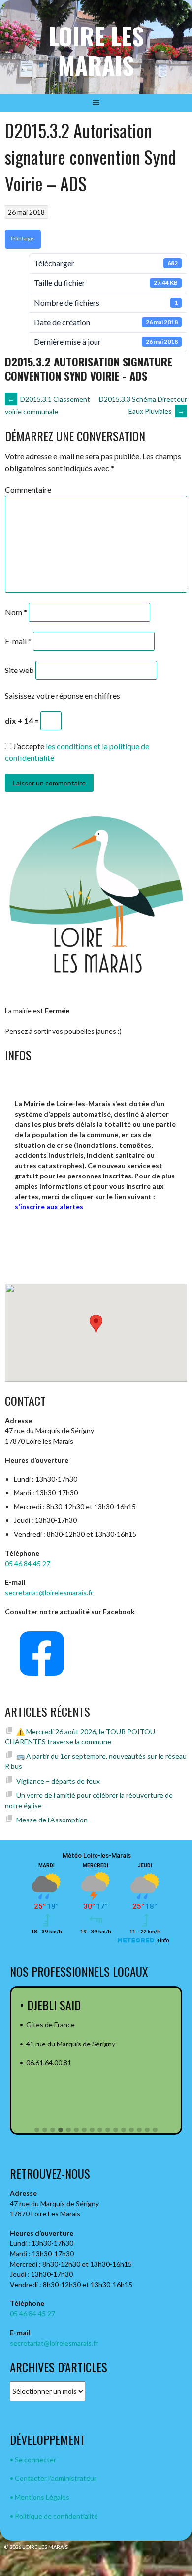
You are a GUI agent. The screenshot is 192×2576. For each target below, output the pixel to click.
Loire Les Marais (96, 50)
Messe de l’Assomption (52, 1820)
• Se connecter (33, 2459)
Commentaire (28, 490)
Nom (16, 612)
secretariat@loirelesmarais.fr (49, 1592)
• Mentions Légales (40, 2497)
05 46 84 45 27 (28, 1563)
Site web (19, 670)
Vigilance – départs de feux (58, 1781)
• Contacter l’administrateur (53, 2478)
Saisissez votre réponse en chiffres (63, 695)
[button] (37, 2130)
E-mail (18, 641)
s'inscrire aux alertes (49, 1207)
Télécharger (23, 238)
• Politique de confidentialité (54, 2516)
